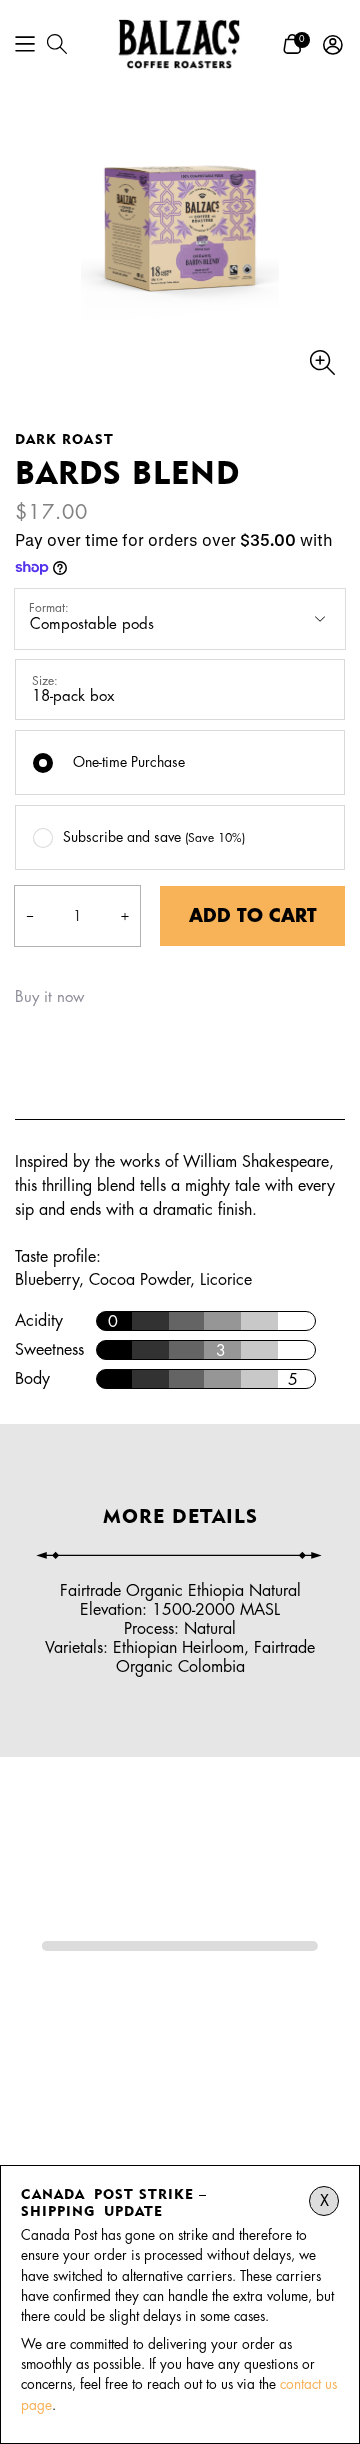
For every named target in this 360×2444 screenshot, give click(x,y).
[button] (25, 44)
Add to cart (253, 916)
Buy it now (49, 997)
